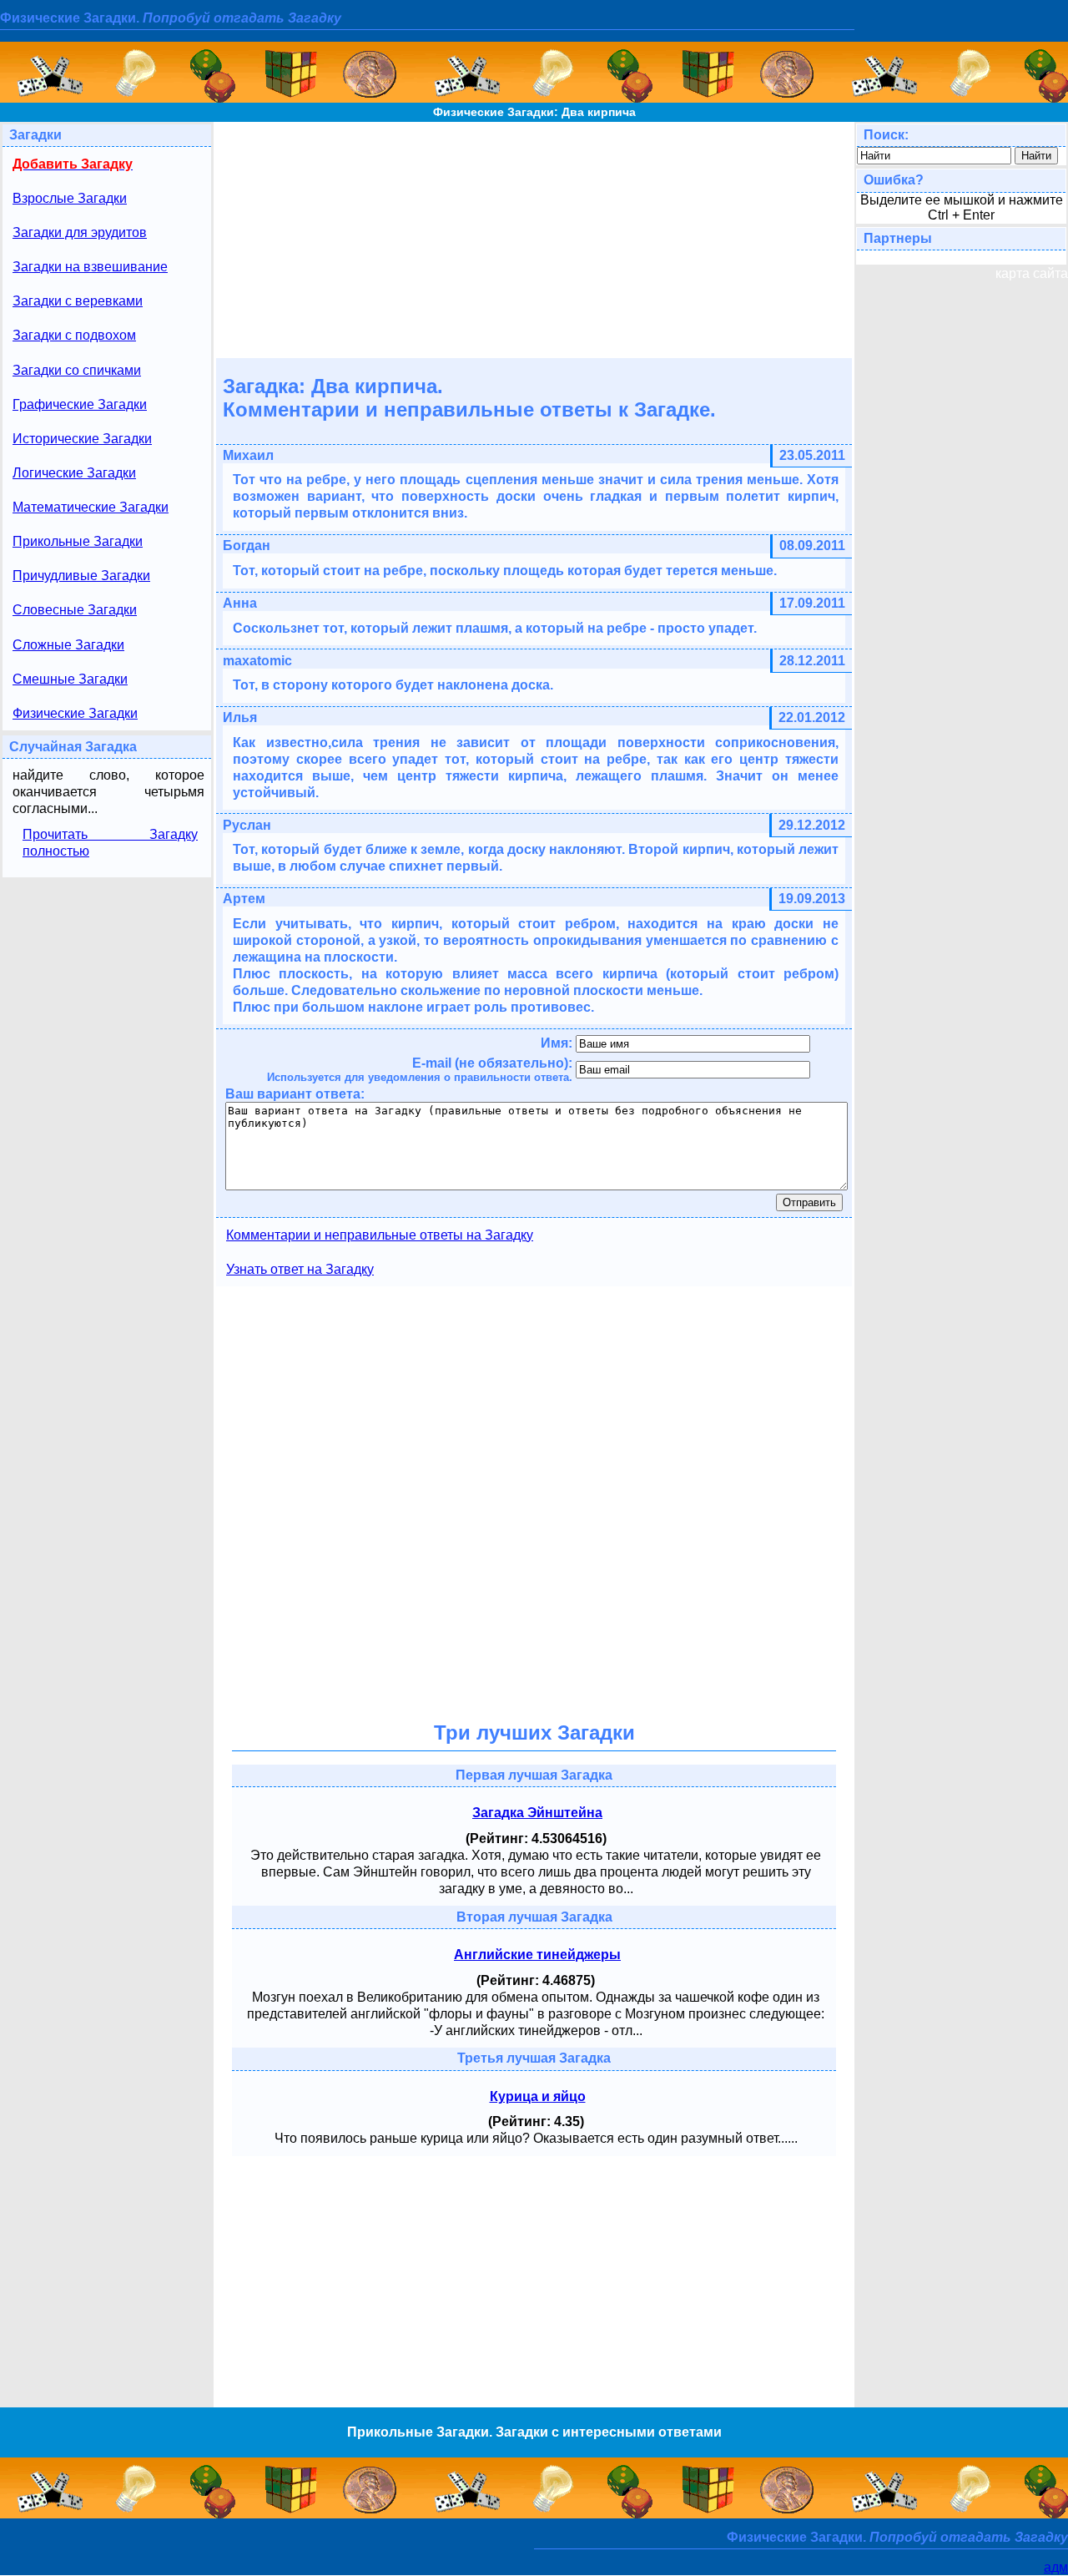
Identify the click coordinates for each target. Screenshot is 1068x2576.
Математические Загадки (91, 507)
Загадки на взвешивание (90, 267)
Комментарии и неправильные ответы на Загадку (380, 1235)
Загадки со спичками (77, 370)
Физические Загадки (75, 713)
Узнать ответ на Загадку (300, 1269)
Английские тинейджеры (537, 1955)
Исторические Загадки (82, 439)
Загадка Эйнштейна (537, 1813)
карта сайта (1032, 273)
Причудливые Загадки (81, 576)
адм (1056, 2567)
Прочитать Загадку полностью (110, 843)
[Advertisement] (534, 239)
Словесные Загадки (75, 610)
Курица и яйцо (538, 2096)
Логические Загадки (74, 473)
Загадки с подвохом (74, 335)
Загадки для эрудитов (80, 232)
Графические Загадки (80, 404)
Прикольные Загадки (78, 541)
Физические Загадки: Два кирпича (534, 112)
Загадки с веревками (78, 301)
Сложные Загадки (68, 645)
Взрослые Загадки (70, 198)
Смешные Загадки (70, 679)
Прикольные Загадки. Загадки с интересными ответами (534, 2432)
